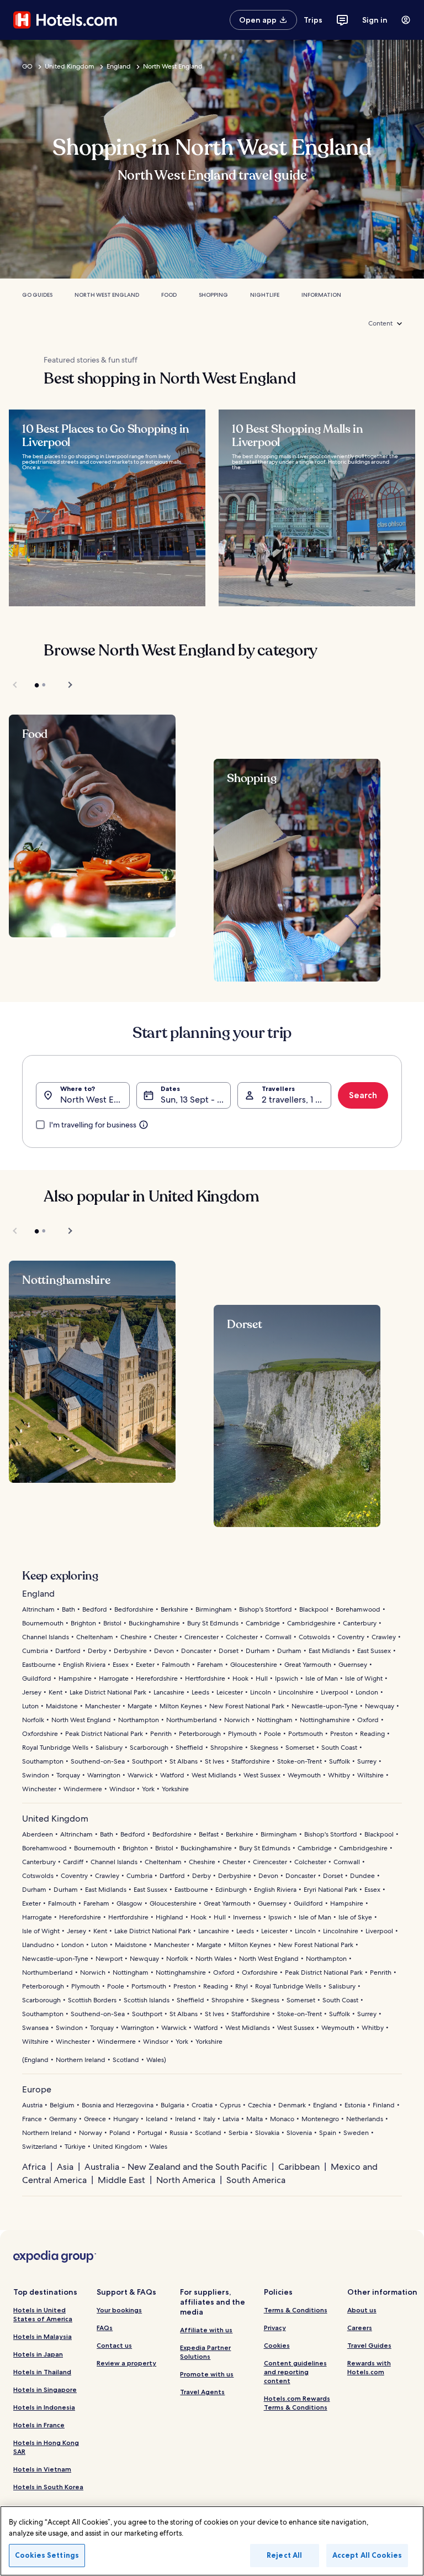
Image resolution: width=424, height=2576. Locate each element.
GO (27, 66)
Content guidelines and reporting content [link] (295, 2372)
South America (256, 2180)
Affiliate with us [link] (206, 2330)
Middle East (121, 2180)
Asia (65, 2167)
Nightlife (265, 295)
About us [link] (362, 2310)
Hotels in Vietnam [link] (42, 2469)
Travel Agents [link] (202, 2392)
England (119, 66)
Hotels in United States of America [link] (43, 2314)
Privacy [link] (275, 2328)
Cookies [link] (277, 2345)
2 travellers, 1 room (296, 1100)
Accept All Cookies (367, 2555)
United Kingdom (70, 66)
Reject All (284, 2555)
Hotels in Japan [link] (38, 2354)
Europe (37, 2089)
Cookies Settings (47, 2555)
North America (186, 2180)
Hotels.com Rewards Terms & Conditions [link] (297, 2403)
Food (169, 295)
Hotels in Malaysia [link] (43, 2336)
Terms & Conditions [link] (296, 2310)
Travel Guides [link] (369, 2345)
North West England (173, 66)
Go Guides (37, 295)
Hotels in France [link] (39, 2425)
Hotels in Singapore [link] (45, 2389)
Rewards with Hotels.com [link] (369, 2367)
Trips (313, 20)
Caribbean (299, 2167)
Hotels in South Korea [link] (48, 2487)
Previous (16, 685)
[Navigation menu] (406, 20)
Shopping (213, 295)
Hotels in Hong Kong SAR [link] (46, 2447)
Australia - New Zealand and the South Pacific (176, 2167)
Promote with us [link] (207, 2374)
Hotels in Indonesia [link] (44, 2407)
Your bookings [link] (119, 2310)
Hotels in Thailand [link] (42, 2372)
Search (363, 1095)
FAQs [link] (105, 2328)
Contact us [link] (114, 2345)
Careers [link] (360, 2328)
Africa (34, 2167)
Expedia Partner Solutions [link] (205, 2352)
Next (65, 685)
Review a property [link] (126, 2363)
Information (321, 295)
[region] (212, 2541)
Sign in (375, 20)
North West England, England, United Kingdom (95, 1100)
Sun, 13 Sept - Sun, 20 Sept (195, 1100)
